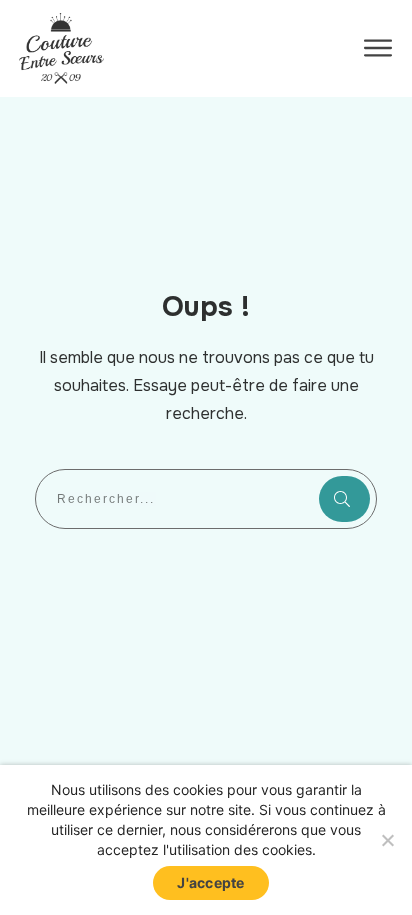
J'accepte (210, 882)
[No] (387, 840)
